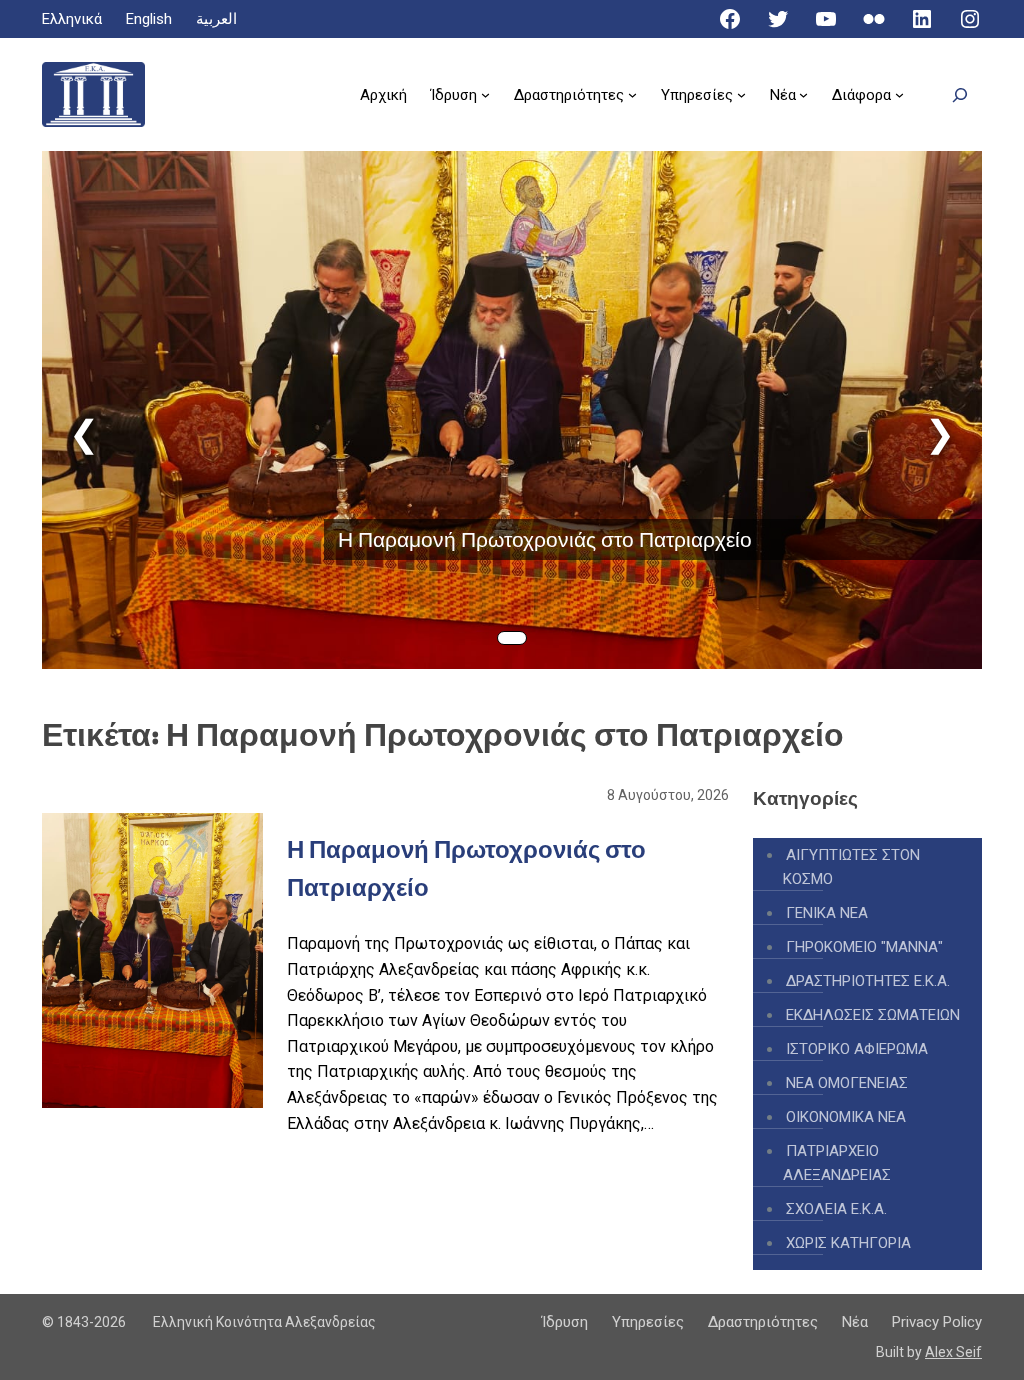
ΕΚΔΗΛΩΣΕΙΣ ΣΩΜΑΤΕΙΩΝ (873, 1015)
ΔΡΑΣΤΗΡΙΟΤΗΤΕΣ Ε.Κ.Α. (868, 981)
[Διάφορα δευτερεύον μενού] (899, 94)
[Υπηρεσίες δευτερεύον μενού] (741, 94)
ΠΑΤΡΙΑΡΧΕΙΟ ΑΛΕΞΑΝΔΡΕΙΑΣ (837, 1163)
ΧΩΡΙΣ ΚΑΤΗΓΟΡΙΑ (848, 1243)
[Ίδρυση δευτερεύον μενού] (485, 94)
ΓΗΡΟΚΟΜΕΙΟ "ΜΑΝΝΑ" (864, 947)
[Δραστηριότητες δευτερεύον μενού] (632, 94)
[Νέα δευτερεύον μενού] (803, 94)
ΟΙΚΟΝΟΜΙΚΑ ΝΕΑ (846, 1117)
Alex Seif (953, 1352)
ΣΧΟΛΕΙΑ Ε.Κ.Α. (836, 1209)
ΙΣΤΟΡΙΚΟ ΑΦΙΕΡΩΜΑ (857, 1049)
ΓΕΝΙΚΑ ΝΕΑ (827, 913)
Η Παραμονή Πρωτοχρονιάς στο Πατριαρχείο (545, 539)
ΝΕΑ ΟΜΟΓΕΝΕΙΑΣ (847, 1083)
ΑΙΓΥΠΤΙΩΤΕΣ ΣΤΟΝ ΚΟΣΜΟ (851, 867)
